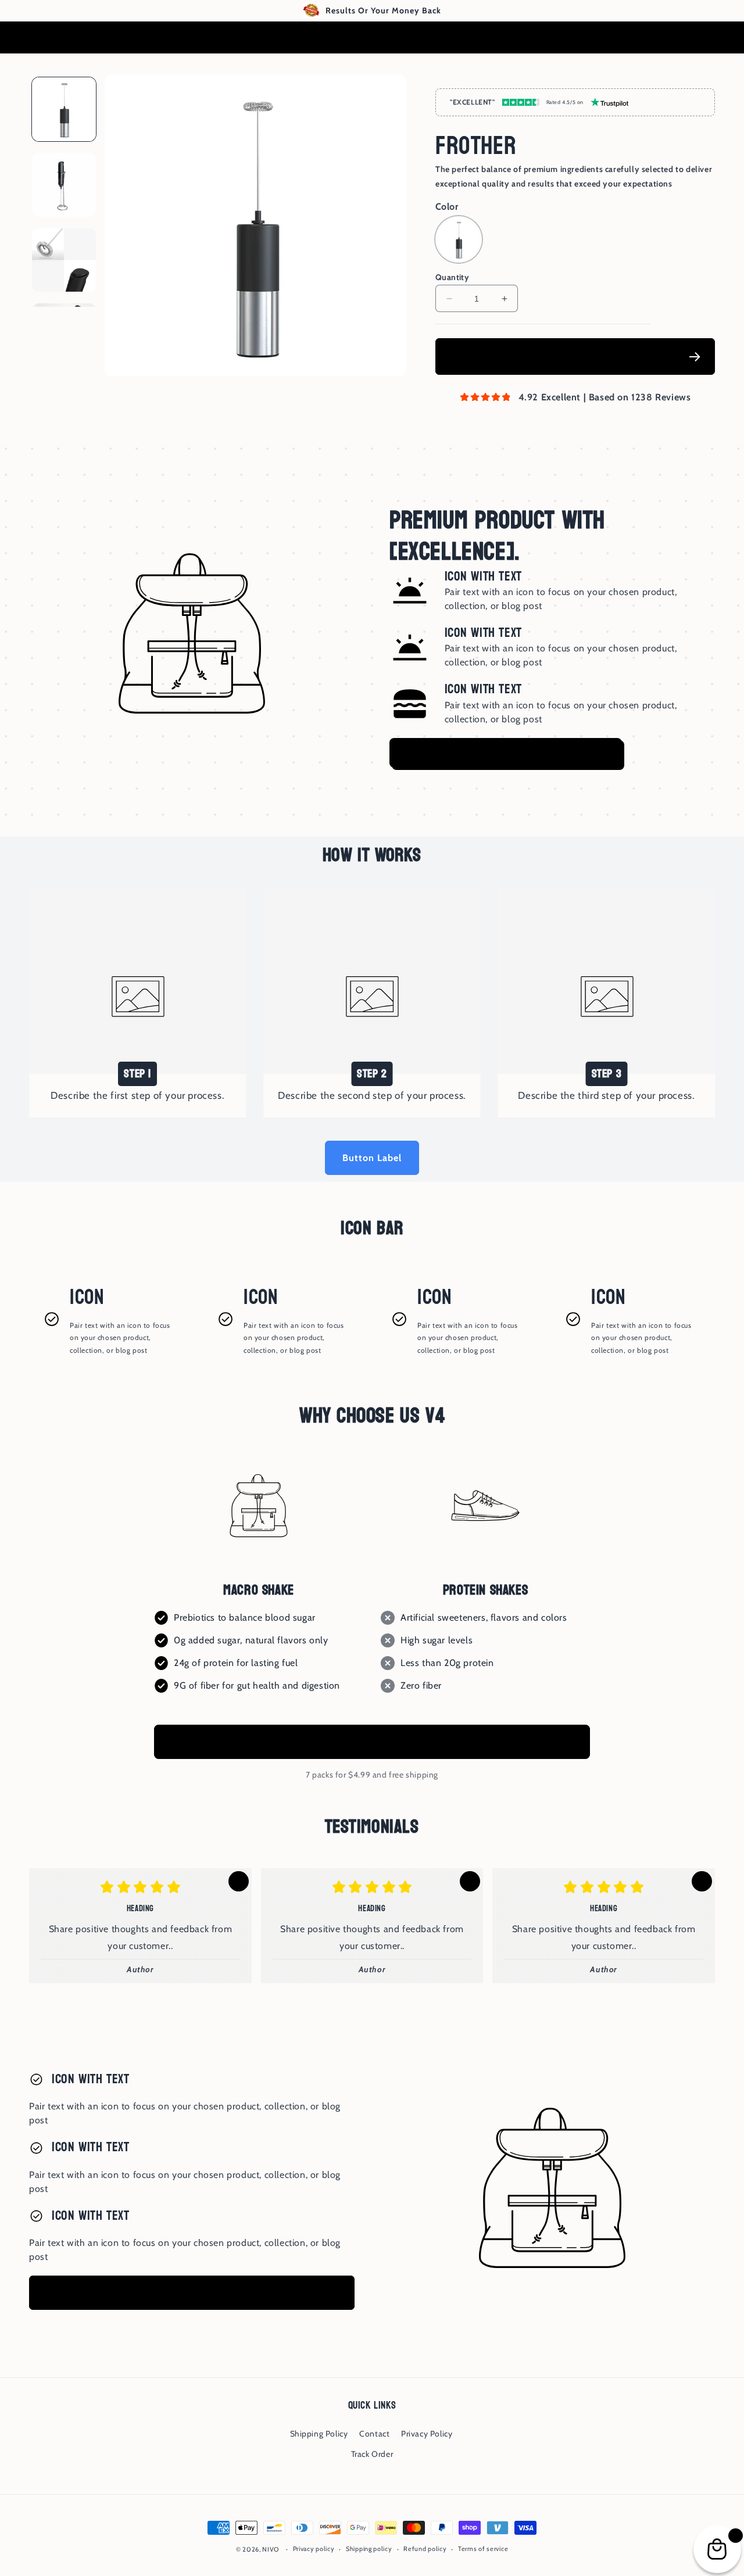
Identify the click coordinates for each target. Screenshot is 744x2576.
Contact (374, 2434)
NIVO (271, 2549)
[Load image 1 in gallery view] (64, 109)
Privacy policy (314, 2549)
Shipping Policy (319, 2434)
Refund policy (425, 2549)
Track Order (372, 2454)
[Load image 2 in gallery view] (64, 185)
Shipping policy (369, 2549)
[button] (703, 38)
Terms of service (483, 2549)
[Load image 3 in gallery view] (64, 260)
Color (447, 207)
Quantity (452, 277)
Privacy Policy (427, 2434)
